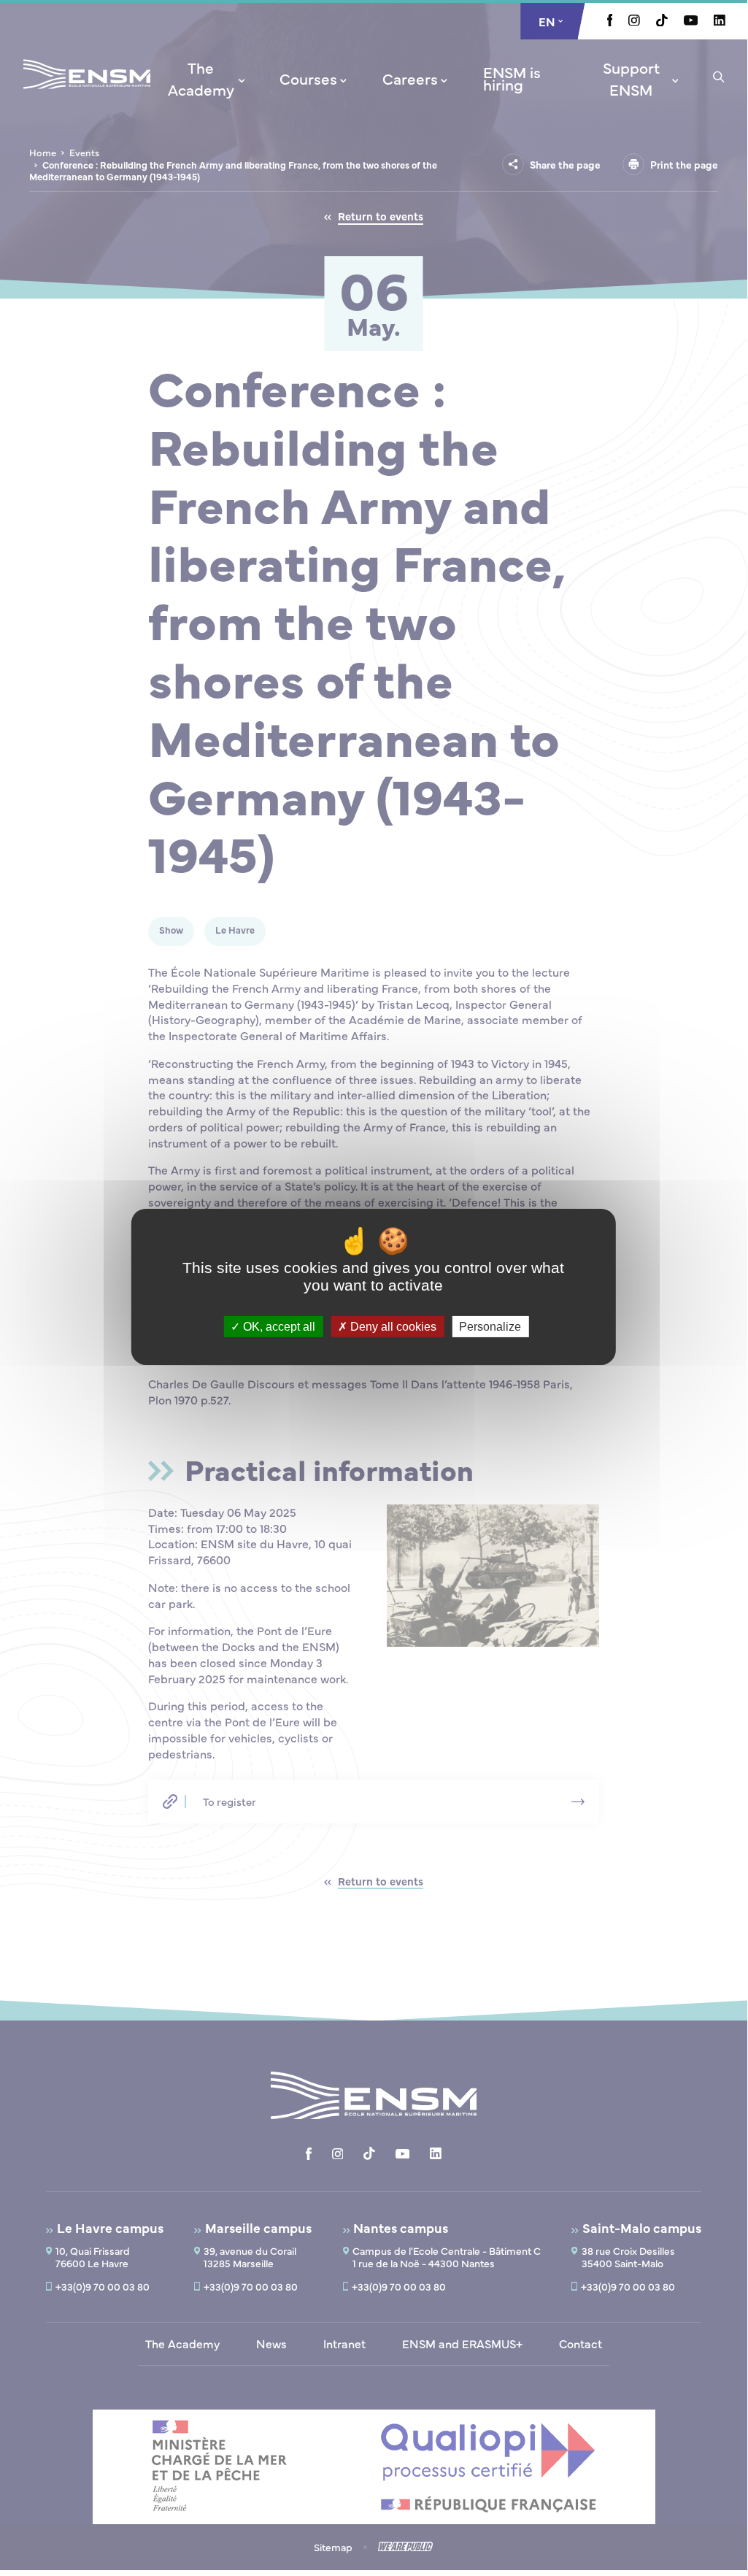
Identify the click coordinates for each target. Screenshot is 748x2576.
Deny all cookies (392, 1326)
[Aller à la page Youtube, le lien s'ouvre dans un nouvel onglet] (691, 21)
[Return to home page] (87, 93)
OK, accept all (278, 1326)
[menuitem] (206, 78)
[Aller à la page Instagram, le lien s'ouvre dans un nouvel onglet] (634, 21)
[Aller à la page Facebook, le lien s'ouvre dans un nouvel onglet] (610, 22)
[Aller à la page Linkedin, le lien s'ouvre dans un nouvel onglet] (720, 21)
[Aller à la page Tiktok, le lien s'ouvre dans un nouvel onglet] (662, 22)
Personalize (490, 1326)
